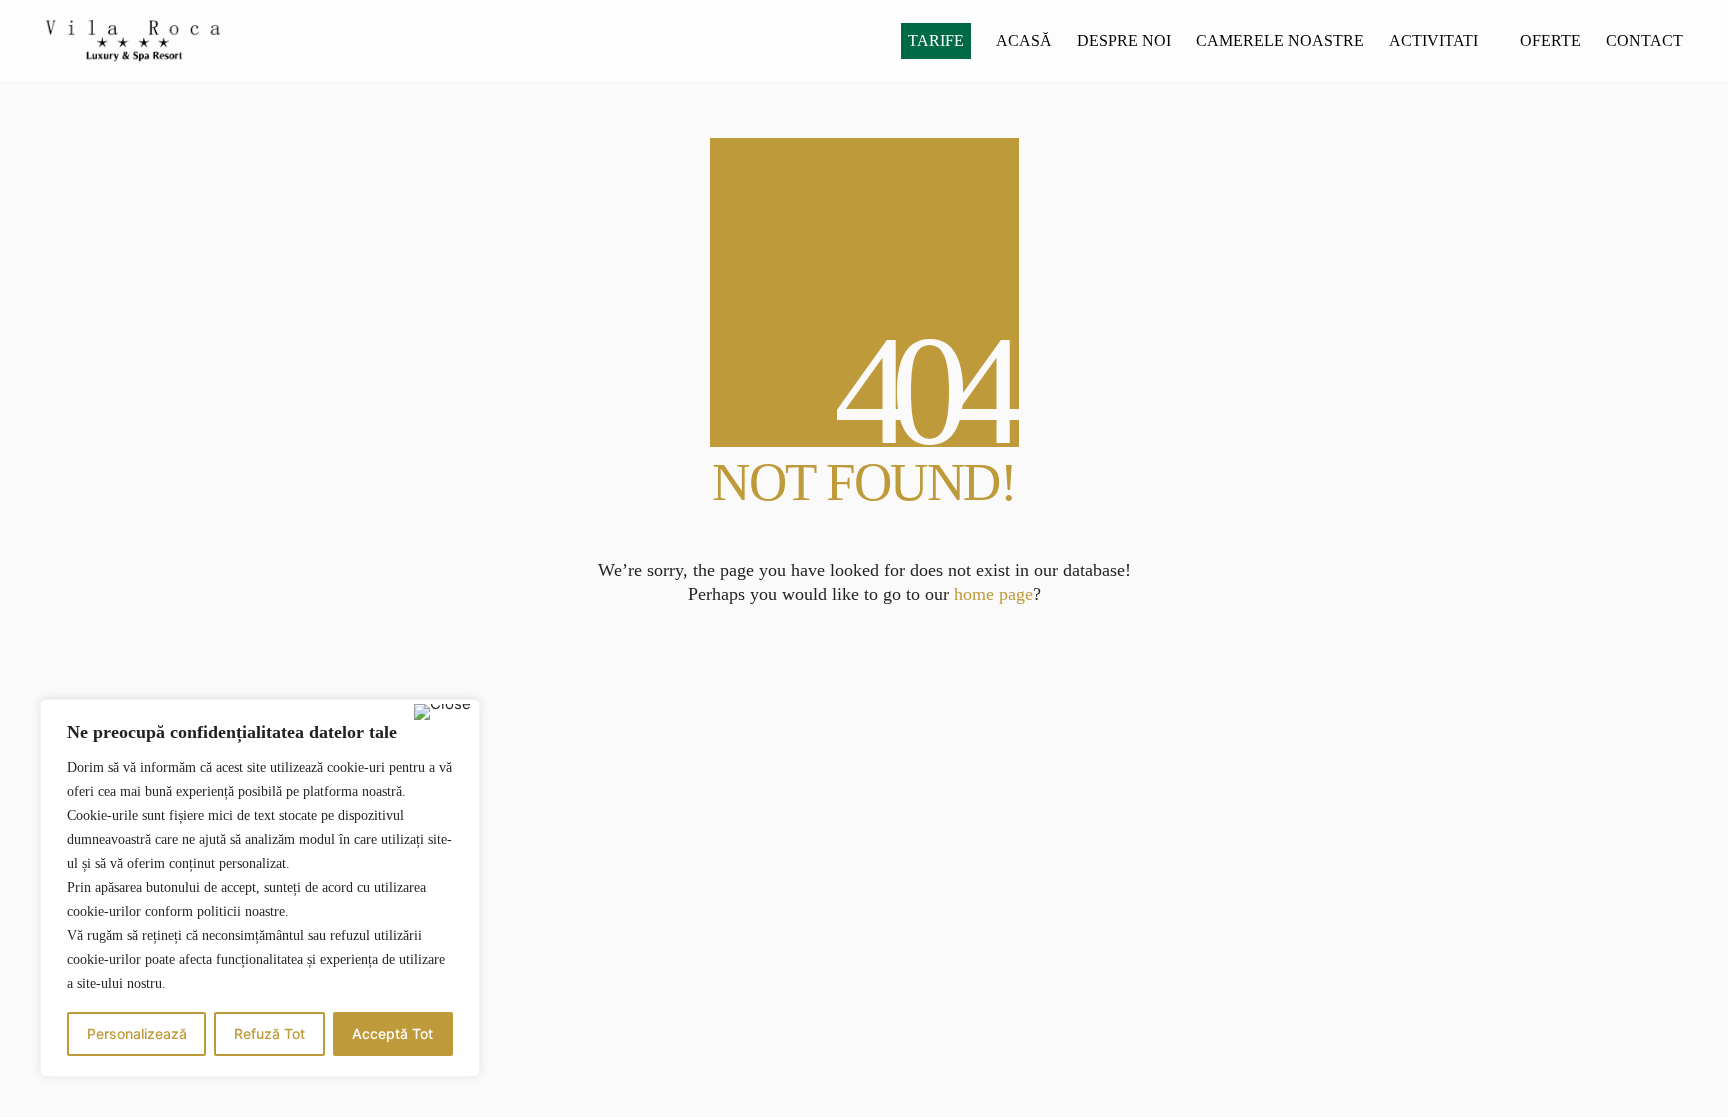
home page (993, 594)
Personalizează (137, 1033)
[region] (260, 888)
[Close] (442, 712)
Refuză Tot (269, 1033)
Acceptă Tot (392, 1033)
